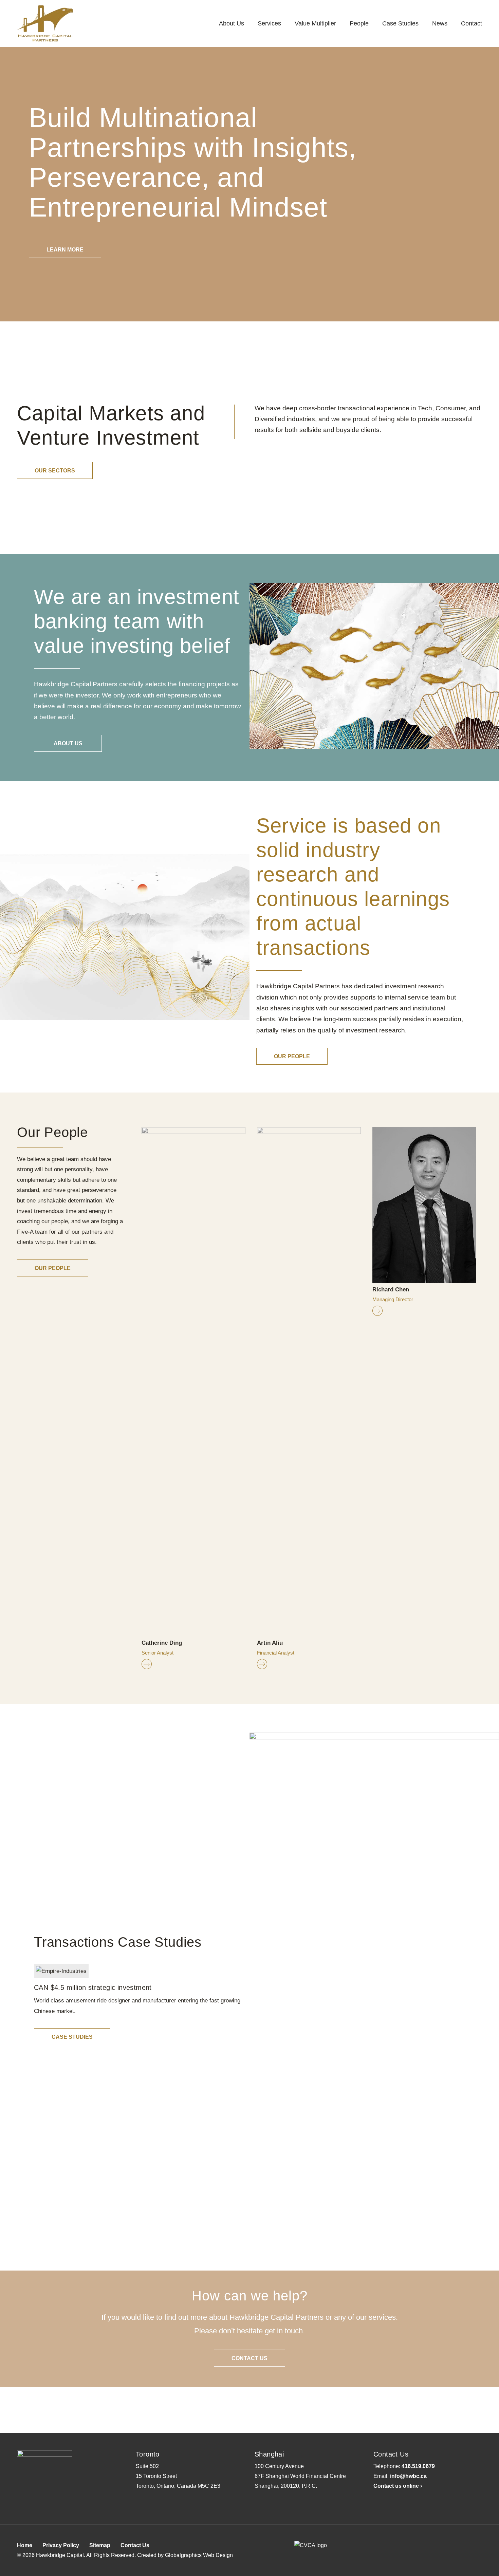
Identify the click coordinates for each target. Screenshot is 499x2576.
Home (25, 2545)
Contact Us (135, 2545)
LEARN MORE (65, 250)
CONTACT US (249, 2358)
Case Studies (400, 23)
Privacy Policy (61, 2545)
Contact (472, 23)
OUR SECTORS (55, 471)
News (440, 23)
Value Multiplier (315, 23)
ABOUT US (68, 743)
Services (269, 23)
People (359, 23)
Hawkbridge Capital (60, 2555)
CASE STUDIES (72, 2037)
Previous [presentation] (131, 1398)
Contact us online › (398, 2486)
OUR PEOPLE (292, 1056)
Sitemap (100, 2545)
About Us (232, 23)
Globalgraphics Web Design (199, 2555)
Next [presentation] (487, 1398)
